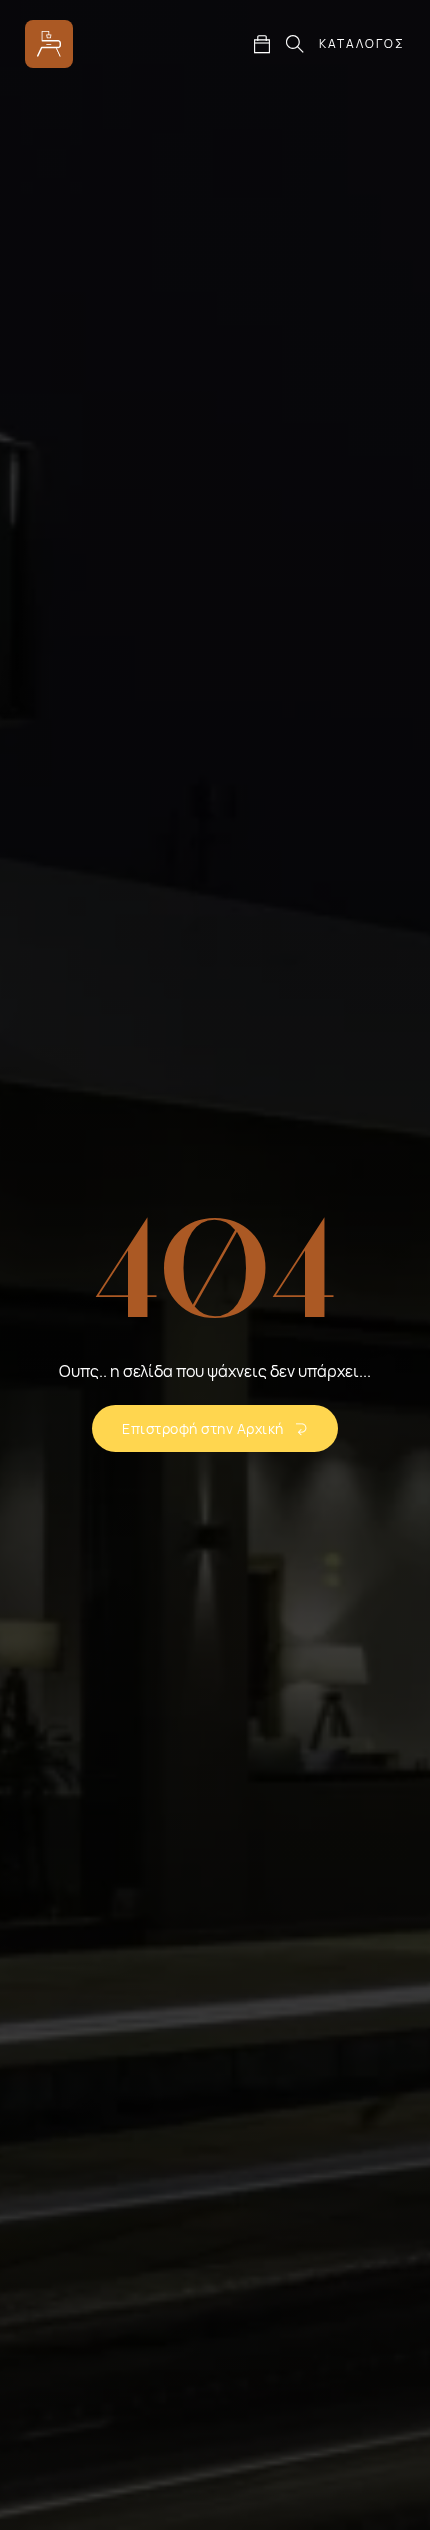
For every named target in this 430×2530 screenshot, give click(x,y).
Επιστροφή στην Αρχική (203, 1428)
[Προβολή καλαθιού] (262, 44)
